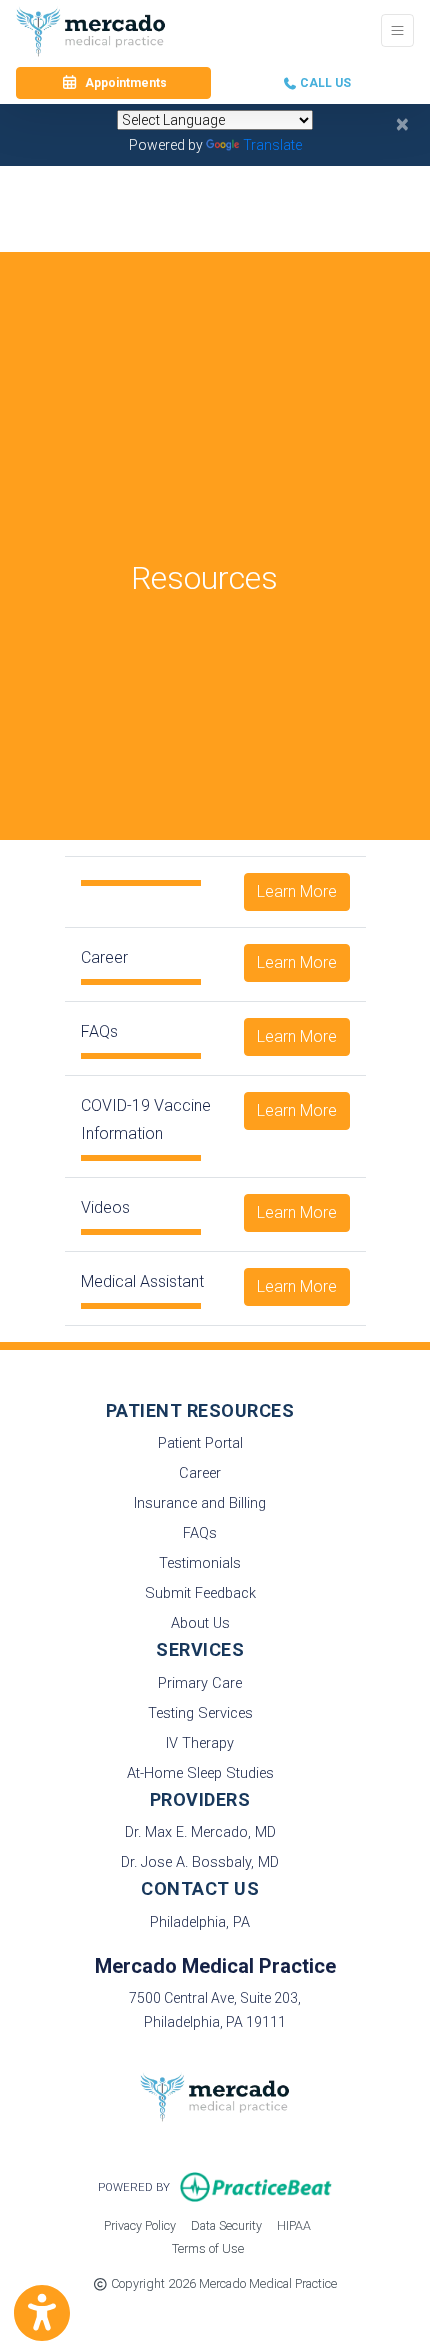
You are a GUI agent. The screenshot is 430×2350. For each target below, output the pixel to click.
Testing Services (200, 1713)
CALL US (324, 83)
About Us (200, 1623)
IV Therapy (200, 1743)
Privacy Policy (140, 2225)
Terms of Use (208, 2248)
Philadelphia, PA (200, 1922)
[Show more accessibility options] (42, 2313)
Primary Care (200, 1683)
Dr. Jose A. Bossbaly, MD (200, 1862)
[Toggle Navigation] (397, 30)
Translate (272, 145)
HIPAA (294, 2225)
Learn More (297, 891)
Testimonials (200, 1563)
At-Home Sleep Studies (200, 1773)
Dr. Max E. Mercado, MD (200, 1832)
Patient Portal (200, 1443)
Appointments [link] (123, 83)
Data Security (226, 2225)
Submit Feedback (200, 1593)
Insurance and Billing (200, 1503)
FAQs (200, 1533)
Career (200, 1473)
